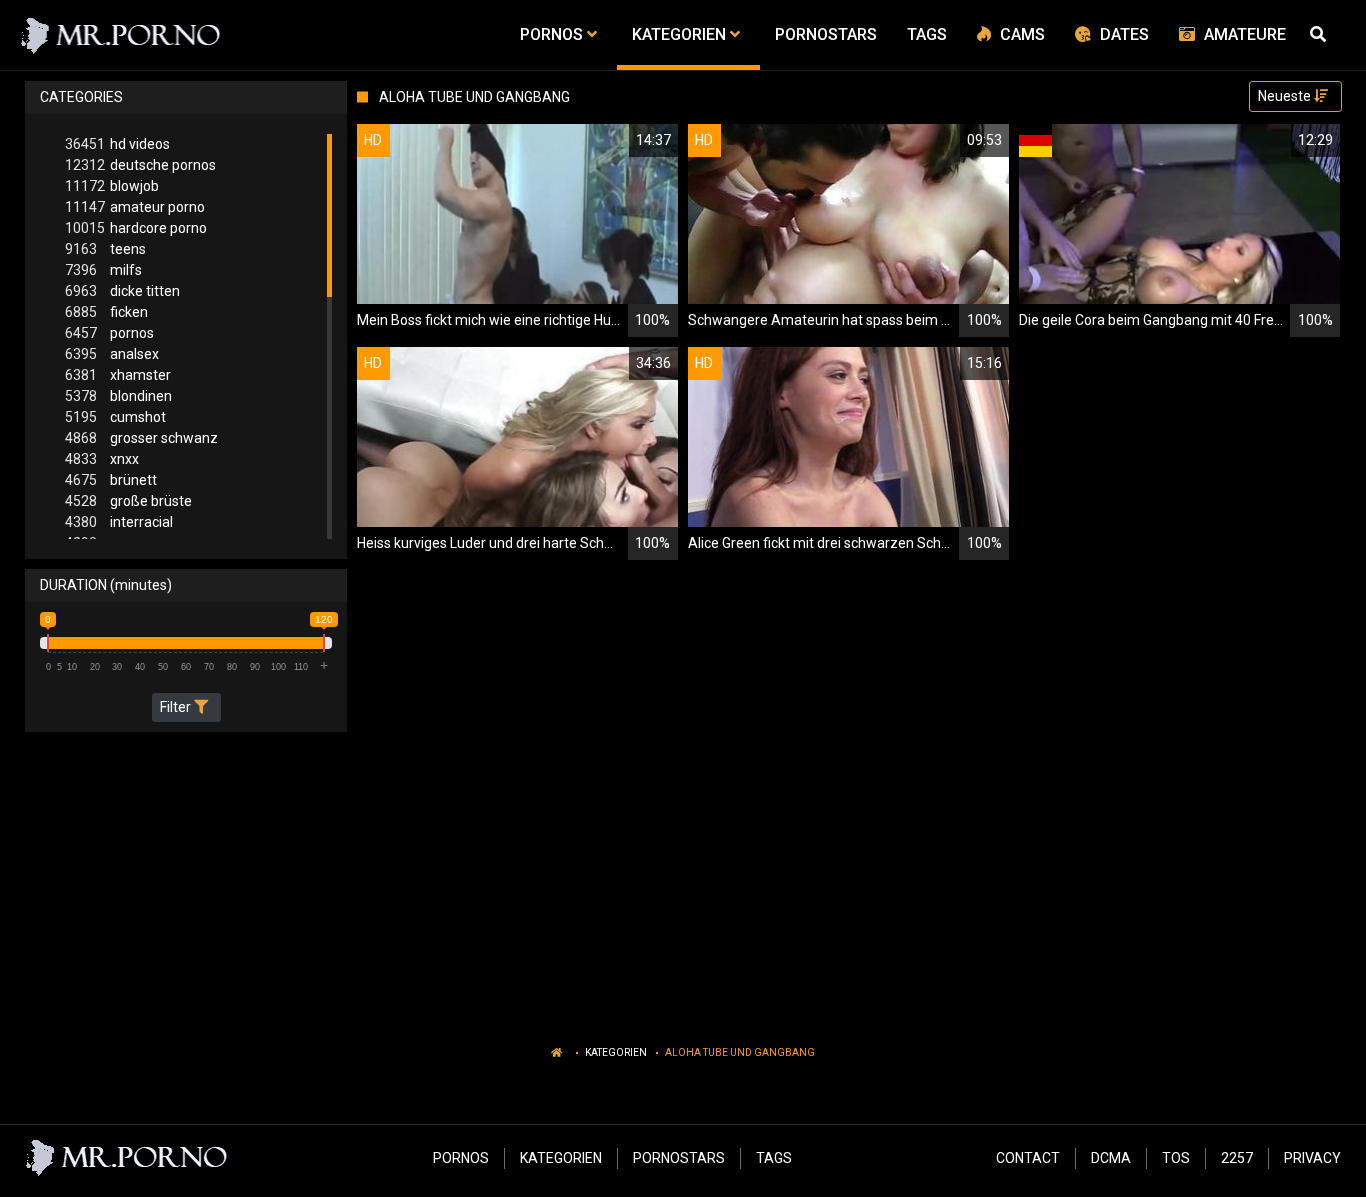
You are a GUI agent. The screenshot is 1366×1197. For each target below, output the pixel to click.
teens (105, 249)
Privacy (1312, 1158)
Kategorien (616, 1052)
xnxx (102, 459)
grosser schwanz (141, 438)
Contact (1028, 1158)
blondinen (118, 396)
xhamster (118, 375)
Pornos (461, 1158)
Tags (774, 1158)
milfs (103, 270)
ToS (1176, 1158)
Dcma (1111, 1158)
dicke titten (122, 291)
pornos (109, 333)
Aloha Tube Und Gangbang (740, 1052)
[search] (1321, 35)
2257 (1237, 1158)
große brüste (128, 501)
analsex (112, 354)
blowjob (112, 186)
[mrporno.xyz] (121, 35)
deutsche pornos (140, 165)
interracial (119, 522)
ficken (106, 312)
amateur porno (135, 207)
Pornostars (679, 1158)
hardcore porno (136, 228)
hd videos (117, 144)
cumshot (115, 417)
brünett (111, 480)
